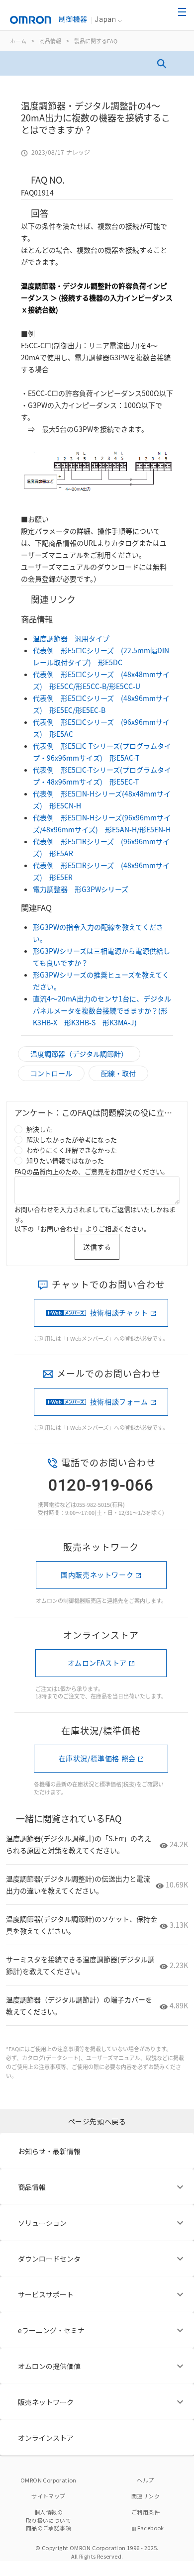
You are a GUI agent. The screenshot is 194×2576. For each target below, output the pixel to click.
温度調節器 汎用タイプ (71, 638)
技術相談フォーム (119, 1401)
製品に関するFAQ (96, 41)
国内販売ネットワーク (97, 1575)
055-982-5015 (93, 1504)
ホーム (18, 41)
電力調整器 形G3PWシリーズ (81, 889)
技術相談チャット (119, 1312)
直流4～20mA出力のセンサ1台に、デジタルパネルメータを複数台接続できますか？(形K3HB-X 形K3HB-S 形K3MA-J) (102, 1010)
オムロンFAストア (97, 1663)
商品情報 (50, 41)
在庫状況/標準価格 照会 (97, 1758)
